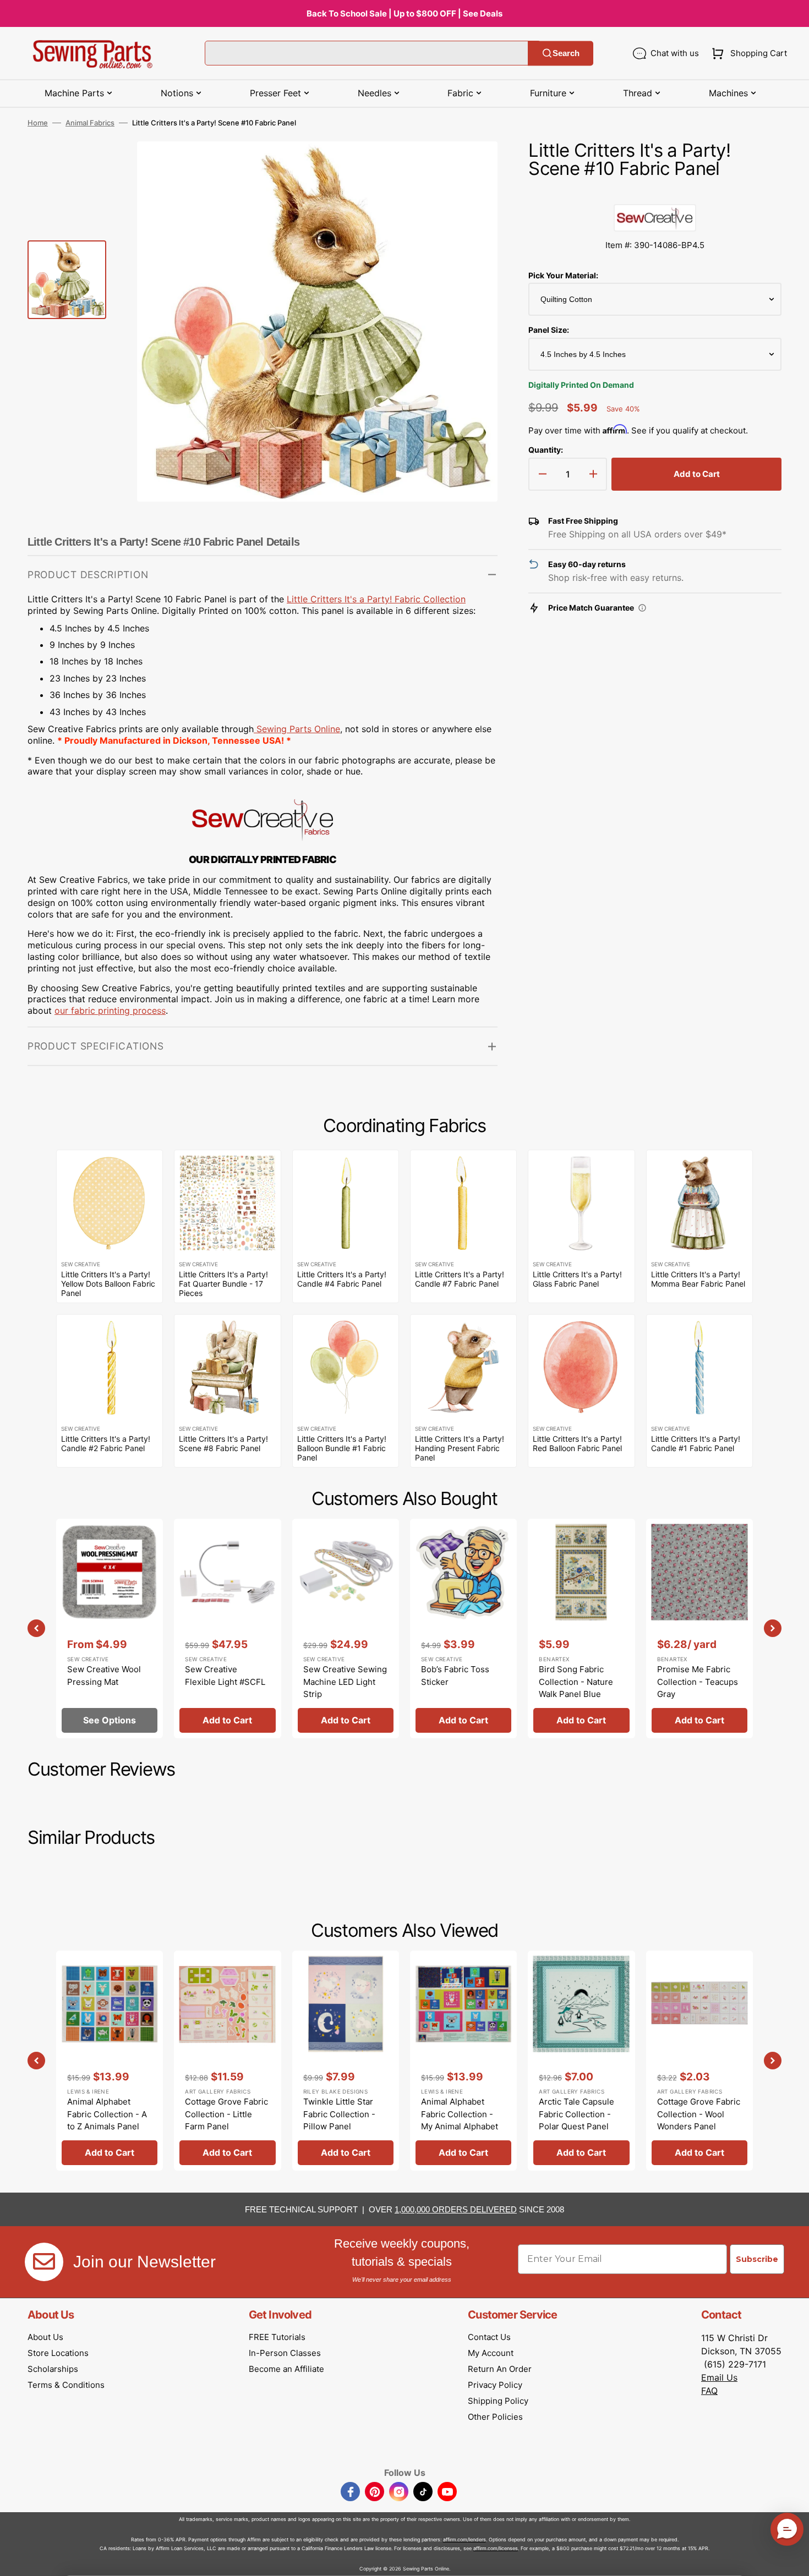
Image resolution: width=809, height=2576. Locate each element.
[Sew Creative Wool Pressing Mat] (110, 1628)
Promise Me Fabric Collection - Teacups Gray (698, 1682)
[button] (747, 53)
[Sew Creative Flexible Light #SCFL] (227, 1628)
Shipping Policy (498, 2401)
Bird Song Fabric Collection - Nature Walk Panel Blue (576, 1682)
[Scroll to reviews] (655, 193)
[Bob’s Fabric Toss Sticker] (463, 1628)
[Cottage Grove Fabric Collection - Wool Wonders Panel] (699, 2060)
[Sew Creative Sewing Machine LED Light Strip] (346, 1628)
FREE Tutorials (277, 2337)
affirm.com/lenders (464, 2539)
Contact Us (489, 2337)
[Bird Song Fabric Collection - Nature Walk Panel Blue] (581, 1628)
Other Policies (495, 2417)
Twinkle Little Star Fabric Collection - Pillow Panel (339, 2114)
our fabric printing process (110, 1010)
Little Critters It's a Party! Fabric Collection (376, 599)
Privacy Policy (495, 2385)
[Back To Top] (792, 2559)
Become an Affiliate (286, 2369)
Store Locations (58, 2353)
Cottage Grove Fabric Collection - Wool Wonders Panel (699, 2114)
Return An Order (500, 2369)
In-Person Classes (285, 2353)
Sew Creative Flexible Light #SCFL (225, 1676)
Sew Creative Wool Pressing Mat (104, 1676)
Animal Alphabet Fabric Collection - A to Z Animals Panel (107, 2114)
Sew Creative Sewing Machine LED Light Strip (345, 1682)
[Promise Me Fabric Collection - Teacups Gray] (699, 1628)
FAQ (709, 2391)
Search (566, 53)
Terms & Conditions (66, 2385)
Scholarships (53, 2369)
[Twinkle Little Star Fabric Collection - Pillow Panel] (346, 2060)
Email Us (719, 2377)
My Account (491, 2353)
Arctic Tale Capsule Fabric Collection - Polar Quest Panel (576, 2114)
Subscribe (757, 2259)
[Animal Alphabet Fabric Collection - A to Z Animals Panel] (110, 2060)
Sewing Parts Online (298, 729)
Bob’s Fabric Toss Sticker (455, 1676)
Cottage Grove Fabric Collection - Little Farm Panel (226, 2114)
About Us (45, 2337)
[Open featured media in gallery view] (473, 166)
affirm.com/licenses (496, 2548)
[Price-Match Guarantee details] (642, 608)
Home (38, 123)
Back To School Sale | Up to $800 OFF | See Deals (404, 13)
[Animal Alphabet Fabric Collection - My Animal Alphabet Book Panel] (463, 2060)
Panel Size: (549, 330)
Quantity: (546, 450)
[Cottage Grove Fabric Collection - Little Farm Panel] (227, 2060)
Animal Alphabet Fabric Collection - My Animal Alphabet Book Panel (460, 2120)
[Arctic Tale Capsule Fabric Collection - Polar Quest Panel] (581, 2060)
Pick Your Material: (563, 275)
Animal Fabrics (90, 123)
